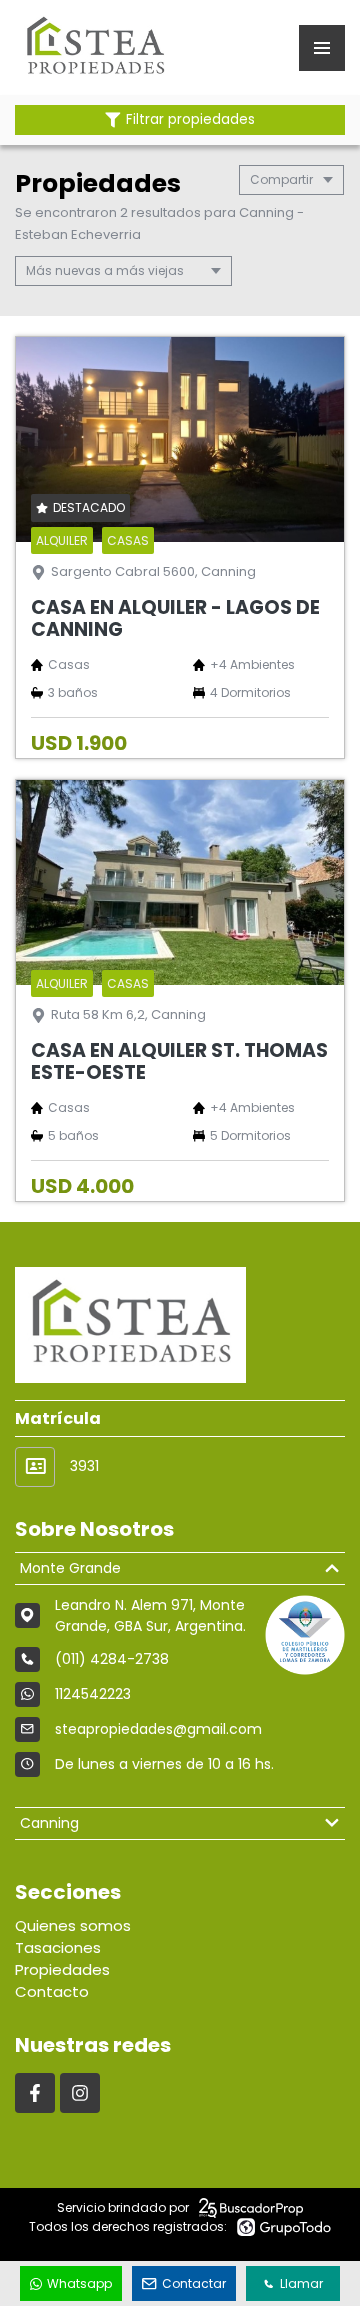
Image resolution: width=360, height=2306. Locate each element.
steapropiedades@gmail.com (158, 1729)
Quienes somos (73, 1925)
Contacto (52, 1991)
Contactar (194, 2283)
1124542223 (93, 1694)
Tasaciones (58, 1947)
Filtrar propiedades (190, 119)
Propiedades (62, 1969)
